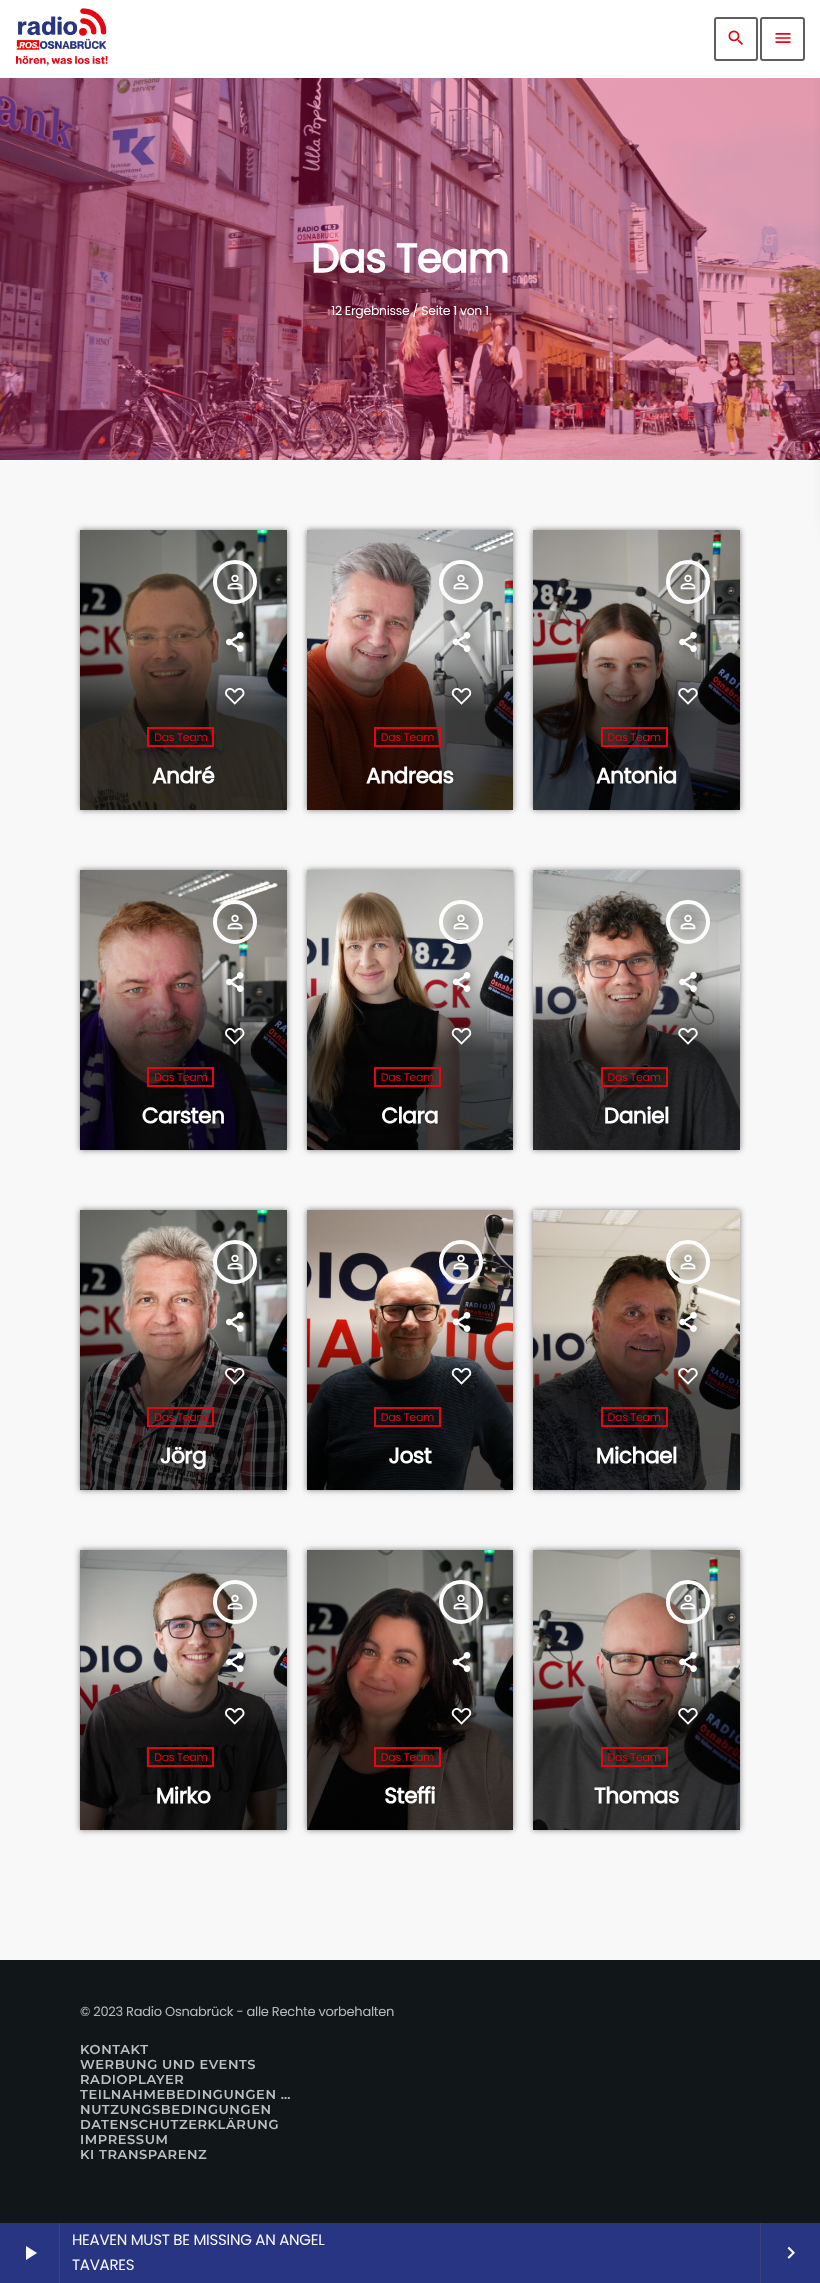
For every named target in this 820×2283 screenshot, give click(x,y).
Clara (409, 1115)
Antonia (636, 775)
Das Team (180, 737)
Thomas (636, 1795)
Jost (410, 1455)
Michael (636, 1455)
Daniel (636, 1115)
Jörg (183, 1455)
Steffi (410, 1795)
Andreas (409, 775)
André (183, 775)
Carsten (183, 1115)
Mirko (183, 1795)
